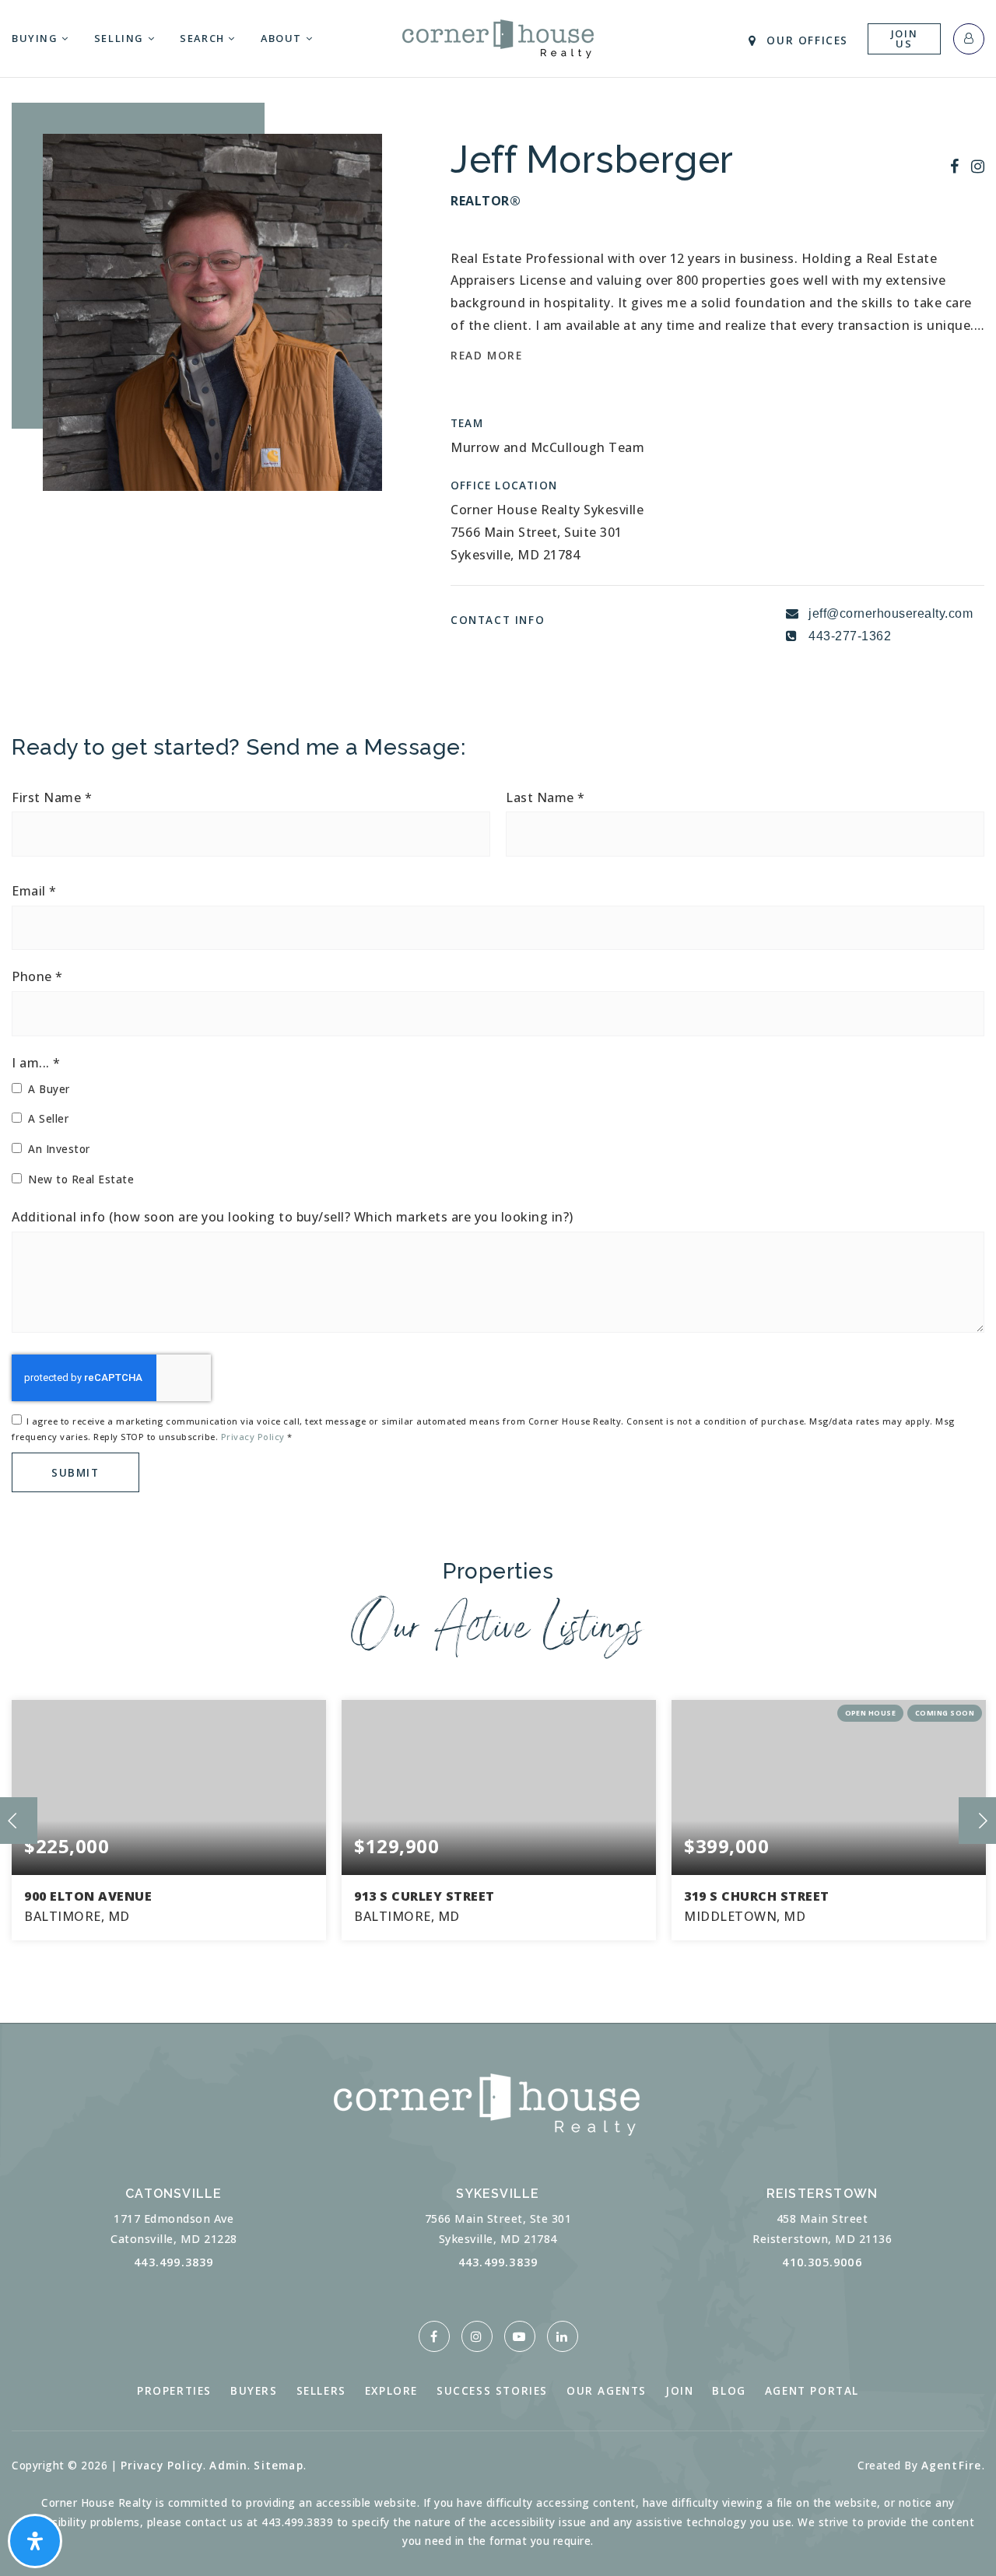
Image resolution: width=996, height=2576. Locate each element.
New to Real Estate (81, 1179)
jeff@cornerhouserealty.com (891, 613)
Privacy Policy (253, 1437)
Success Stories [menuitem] (492, 2390)
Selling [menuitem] (121, 38)
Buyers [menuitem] (254, 2390)
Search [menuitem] (204, 38)
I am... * (36, 1063)
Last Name (545, 798)
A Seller (48, 1118)
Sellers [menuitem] (321, 2390)
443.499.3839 (174, 2262)
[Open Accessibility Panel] (35, 2541)
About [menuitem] (283, 38)
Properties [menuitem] (174, 2390)
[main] (498, 1011)
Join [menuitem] (679, 2390)
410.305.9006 (822, 2262)
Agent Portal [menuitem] (812, 2390)
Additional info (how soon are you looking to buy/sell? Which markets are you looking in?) (293, 1217)
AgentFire (952, 2465)
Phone (37, 977)
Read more (486, 355)
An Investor (59, 1149)
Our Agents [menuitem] (607, 2390)
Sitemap (278, 2465)
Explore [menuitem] (391, 2390)
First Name (52, 798)
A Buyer (49, 1089)
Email (34, 891)
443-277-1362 (849, 636)
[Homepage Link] (498, 37)
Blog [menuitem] (729, 2390)
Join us (904, 39)
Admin (228, 2465)
